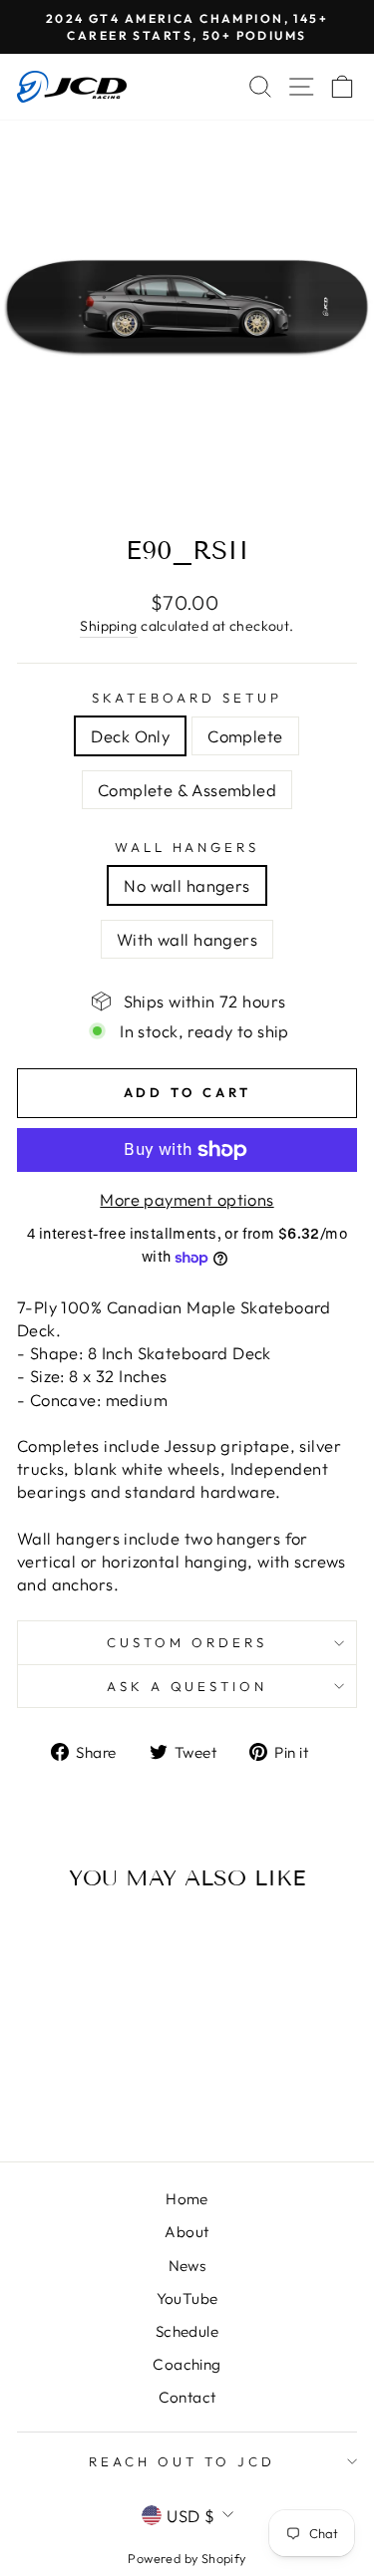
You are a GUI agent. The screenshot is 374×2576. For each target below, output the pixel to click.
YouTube (187, 2298)
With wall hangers (187, 939)
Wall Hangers (187, 847)
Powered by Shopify (187, 2558)
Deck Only (130, 736)
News (187, 2266)
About (187, 2232)
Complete (245, 736)
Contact (187, 2397)
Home (187, 2199)
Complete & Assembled (187, 790)
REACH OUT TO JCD (182, 2461)
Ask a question (187, 1686)
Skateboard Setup (187, 698)
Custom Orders (187, 1642)
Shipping (108, 626)
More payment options (187, 1199)
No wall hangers (187, 885)
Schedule (187, 2331)
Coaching (187, 2364)
